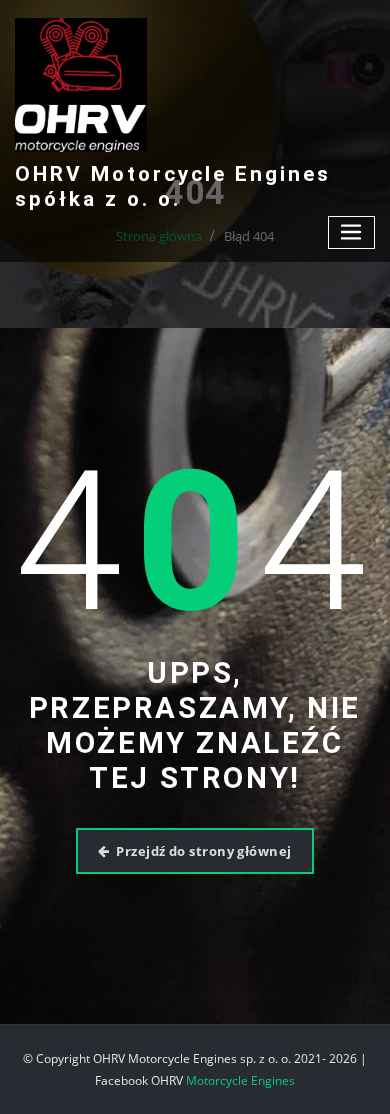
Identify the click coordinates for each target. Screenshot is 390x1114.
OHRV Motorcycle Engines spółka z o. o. (173, 186)
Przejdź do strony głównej (203, 851)
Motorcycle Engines (240, 1080)
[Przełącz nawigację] (352, 232)
